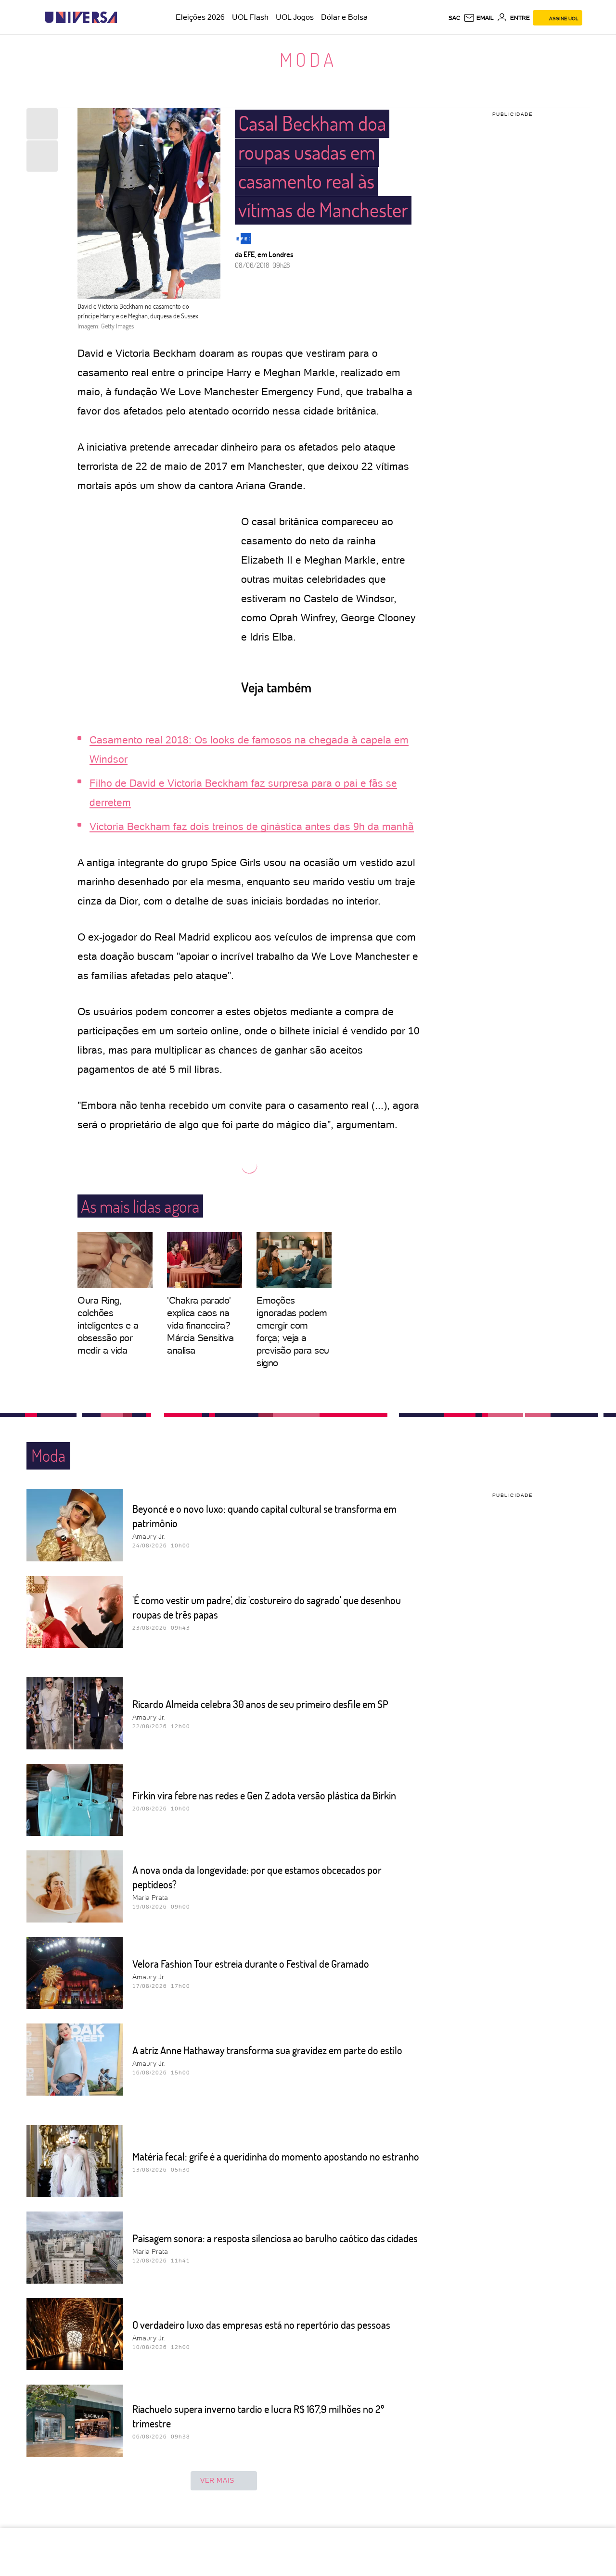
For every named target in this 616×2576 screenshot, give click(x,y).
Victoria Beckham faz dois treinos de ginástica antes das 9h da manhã (252, 826)
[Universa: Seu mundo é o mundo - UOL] (81, 18)
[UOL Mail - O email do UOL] (479, 18)
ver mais (217, 2480)
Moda (308, 59)
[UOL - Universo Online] (125, 18)
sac (455, 18)
